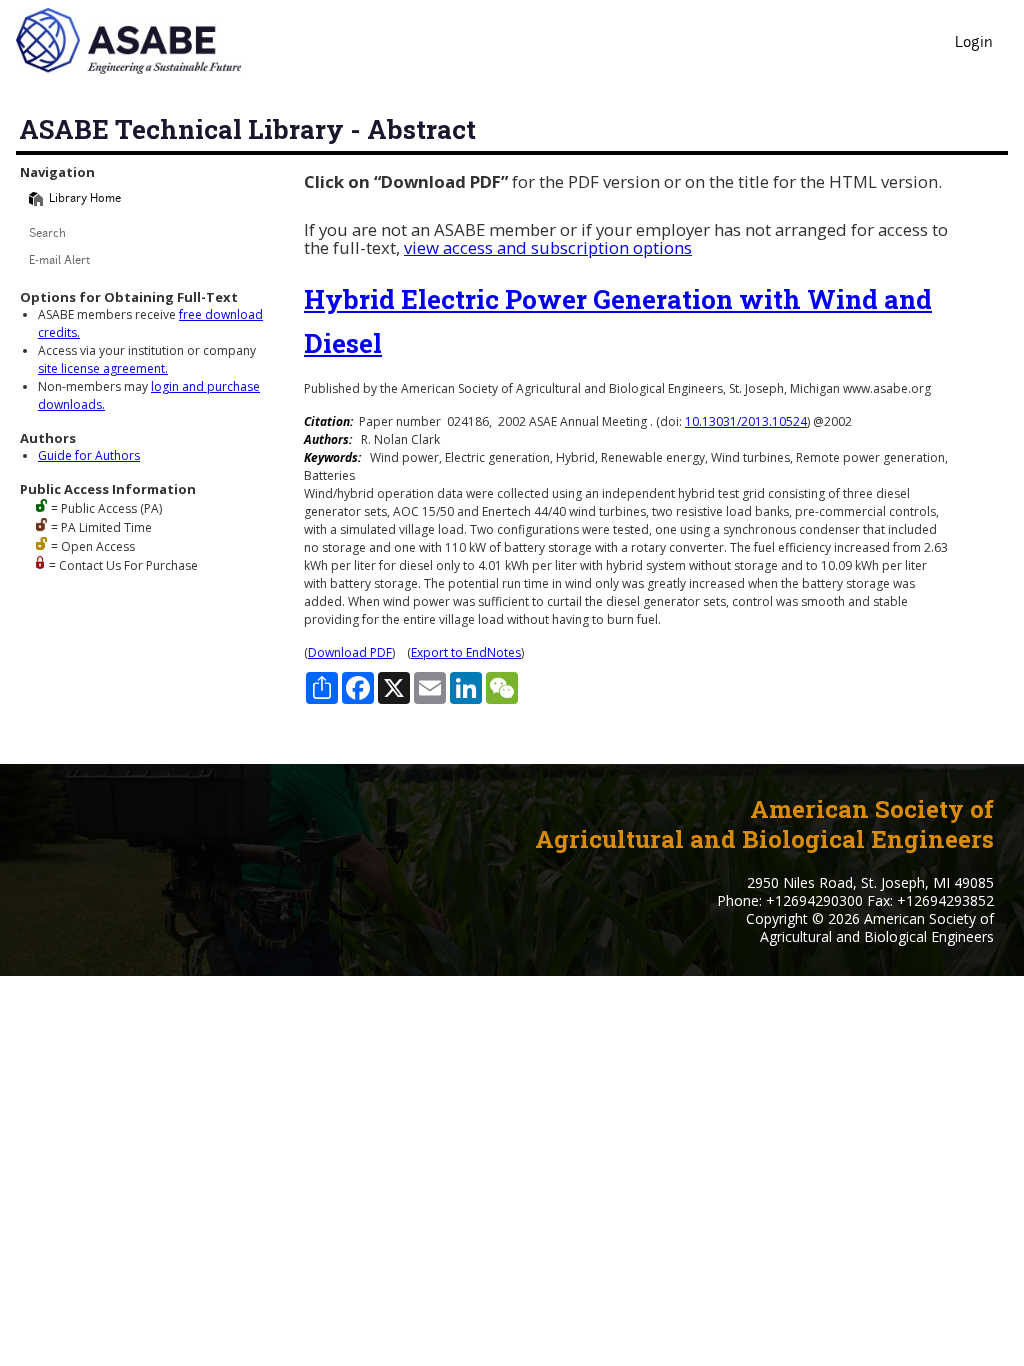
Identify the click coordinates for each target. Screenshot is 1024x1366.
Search (47, 234)
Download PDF (350, 652)
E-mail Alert (59, 261)
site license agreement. (103, 368)
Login (974, 43)
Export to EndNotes (466, 652)
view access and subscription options (548, 247)
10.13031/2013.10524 (746, 421)
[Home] (36, 199)
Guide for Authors (89, 455)
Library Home (85, 199)
